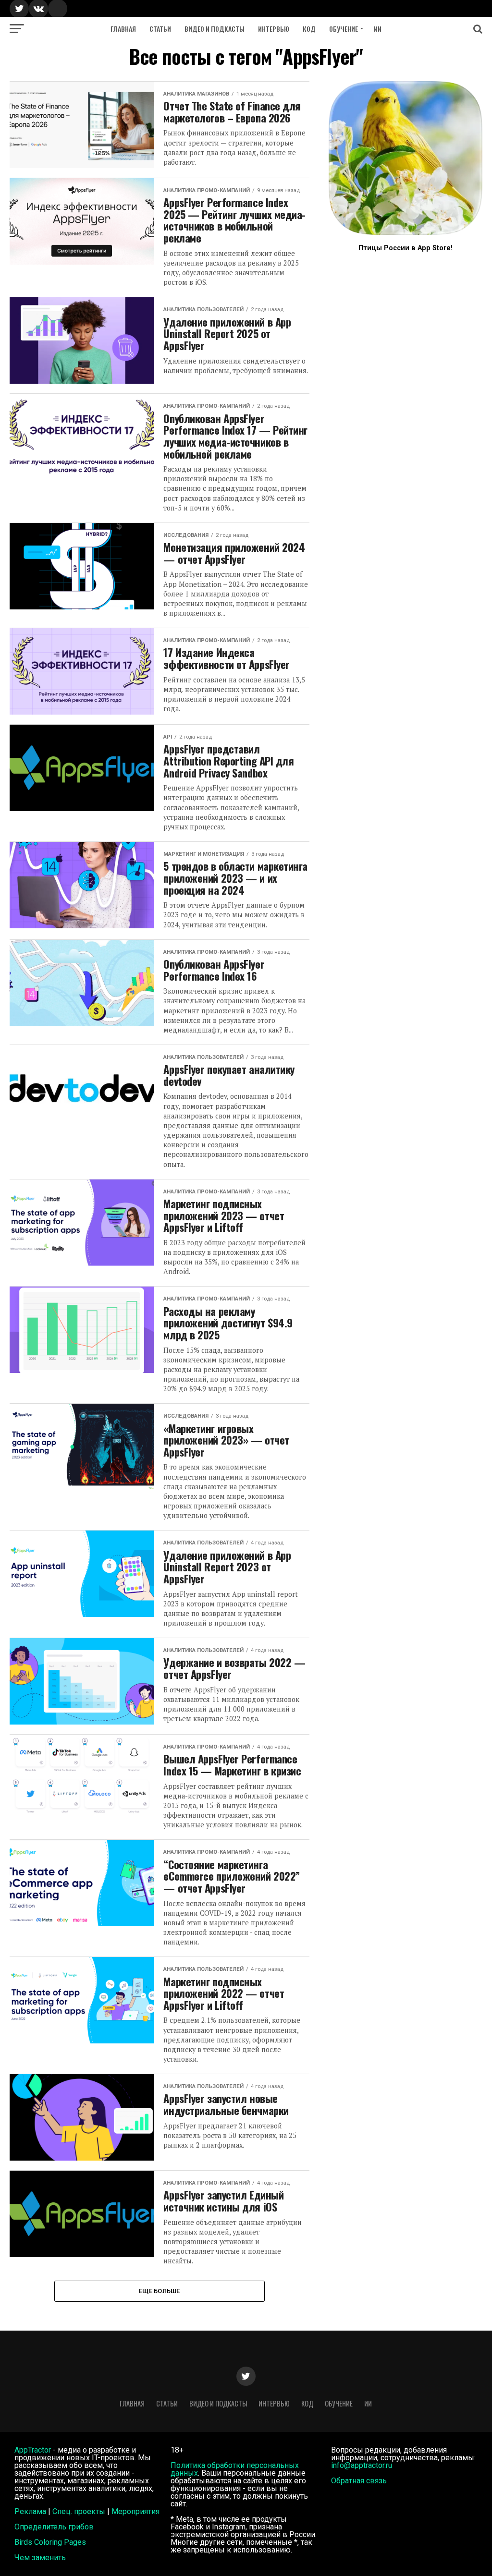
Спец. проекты (79, 2511)
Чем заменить (40, 2558)
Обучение (344, 29)
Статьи (160, 29)
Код (309, 29)
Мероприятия (135, 2511)
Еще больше (160, 2291)
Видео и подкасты (215, 29)
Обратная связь (359, 2481)
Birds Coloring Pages (50, 2542)
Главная (123, 29)
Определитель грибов (54, 2527)
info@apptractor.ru (362, 2465)
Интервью (274, 29)
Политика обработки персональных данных (235, 2469)
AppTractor (33, 2450)
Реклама (30, 2511)
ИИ (378, 29)
